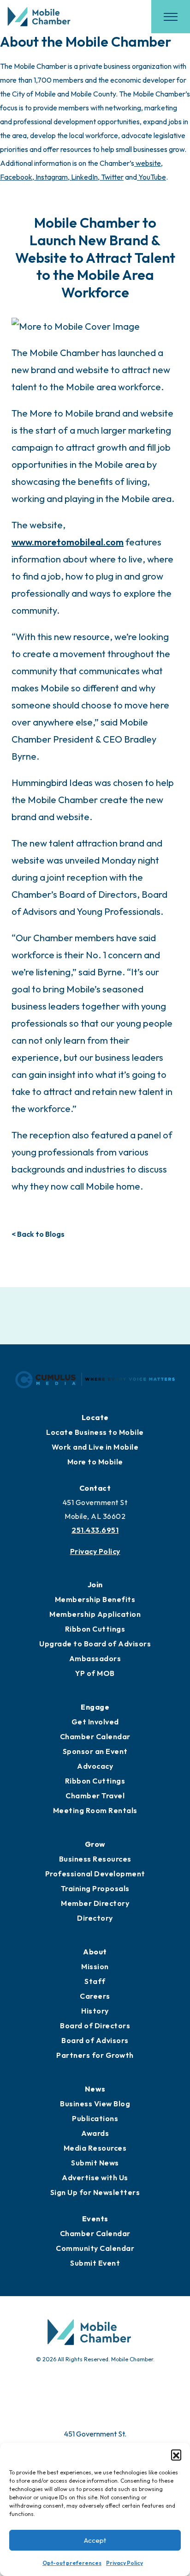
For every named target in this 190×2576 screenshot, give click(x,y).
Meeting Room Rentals (95, 1810)
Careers (95, 1996)
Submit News (95, 2163)
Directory (95, 1918)
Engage (95, 1707)
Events (95, 2219)
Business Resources (95, 1859)
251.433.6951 (95, 1530)
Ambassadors (95, 1658)
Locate (95, 1417)
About (95, 1952)
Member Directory (95, 1903)
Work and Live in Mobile (95, 1447)
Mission (95, 1966)
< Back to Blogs (38, 1234)
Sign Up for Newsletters (95, 2192)
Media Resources (95, 2148)
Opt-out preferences (72, 2563)
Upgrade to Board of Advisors (95, 1644)
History (95, 2011)
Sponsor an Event (95, 1751)
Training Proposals (95, 1888)
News (95, 2089)
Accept (95, 2540)
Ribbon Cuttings (95, 1629)
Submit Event (95, 2263)
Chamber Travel (95, 1796)
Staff (95, 1981)
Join (95, 1584)
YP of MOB (95, 1673)
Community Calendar (95, 2248)
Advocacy (95, 1766)
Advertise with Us (95, 2177)
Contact (95, 1488)
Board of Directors (95, 2026)
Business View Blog (95, 2104)
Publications (95, 2118)
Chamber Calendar (95, 1736)
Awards (95, 2133)
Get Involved (95, 1722)
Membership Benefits (95, 1599)
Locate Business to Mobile (95, 1432)
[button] (176, 2455)
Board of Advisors (95, 2040)
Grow (95, 1844)
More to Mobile (95, 1462)
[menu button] (171, 17)
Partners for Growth (95, 2055)
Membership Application (95, 1614)
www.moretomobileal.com (68, 542)
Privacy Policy (125, 2563)
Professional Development (95, 1874)
